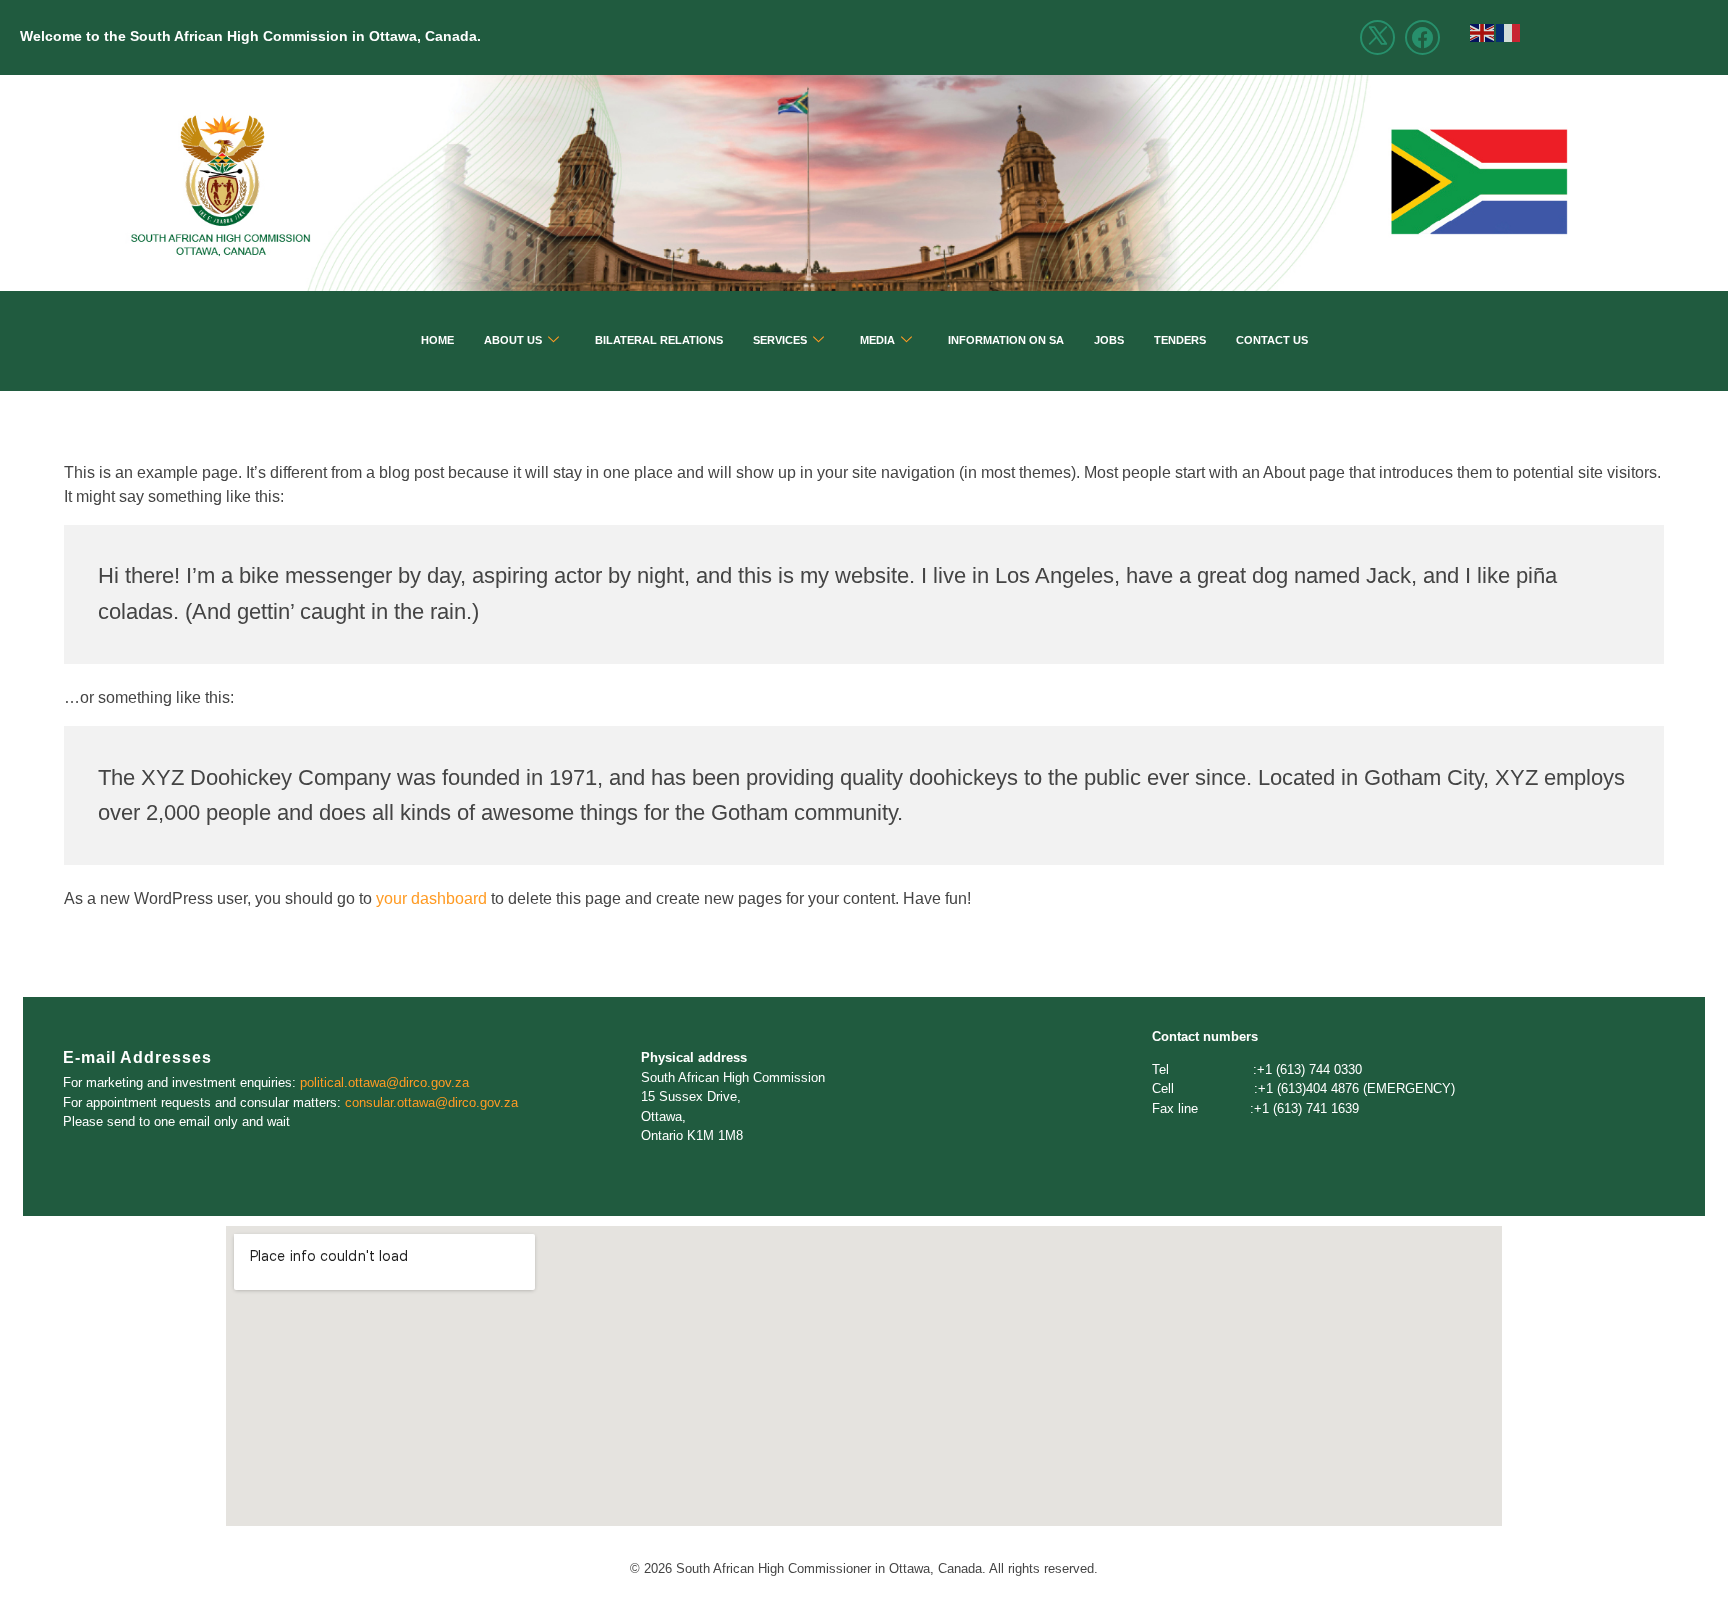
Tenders (1180, 340)
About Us (513, 340)
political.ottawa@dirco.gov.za (384, 1082)
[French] (1509, 31)
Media (877, 340)
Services (780, 340)
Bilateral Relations (659, 340)
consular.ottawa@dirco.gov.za (431, 1102)
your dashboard (431, 898)
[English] (1483, 31)
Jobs (1109, 340)
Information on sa (1006, 340)
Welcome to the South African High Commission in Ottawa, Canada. (250, 36)
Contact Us (1272, 340)
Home (437, 340)
